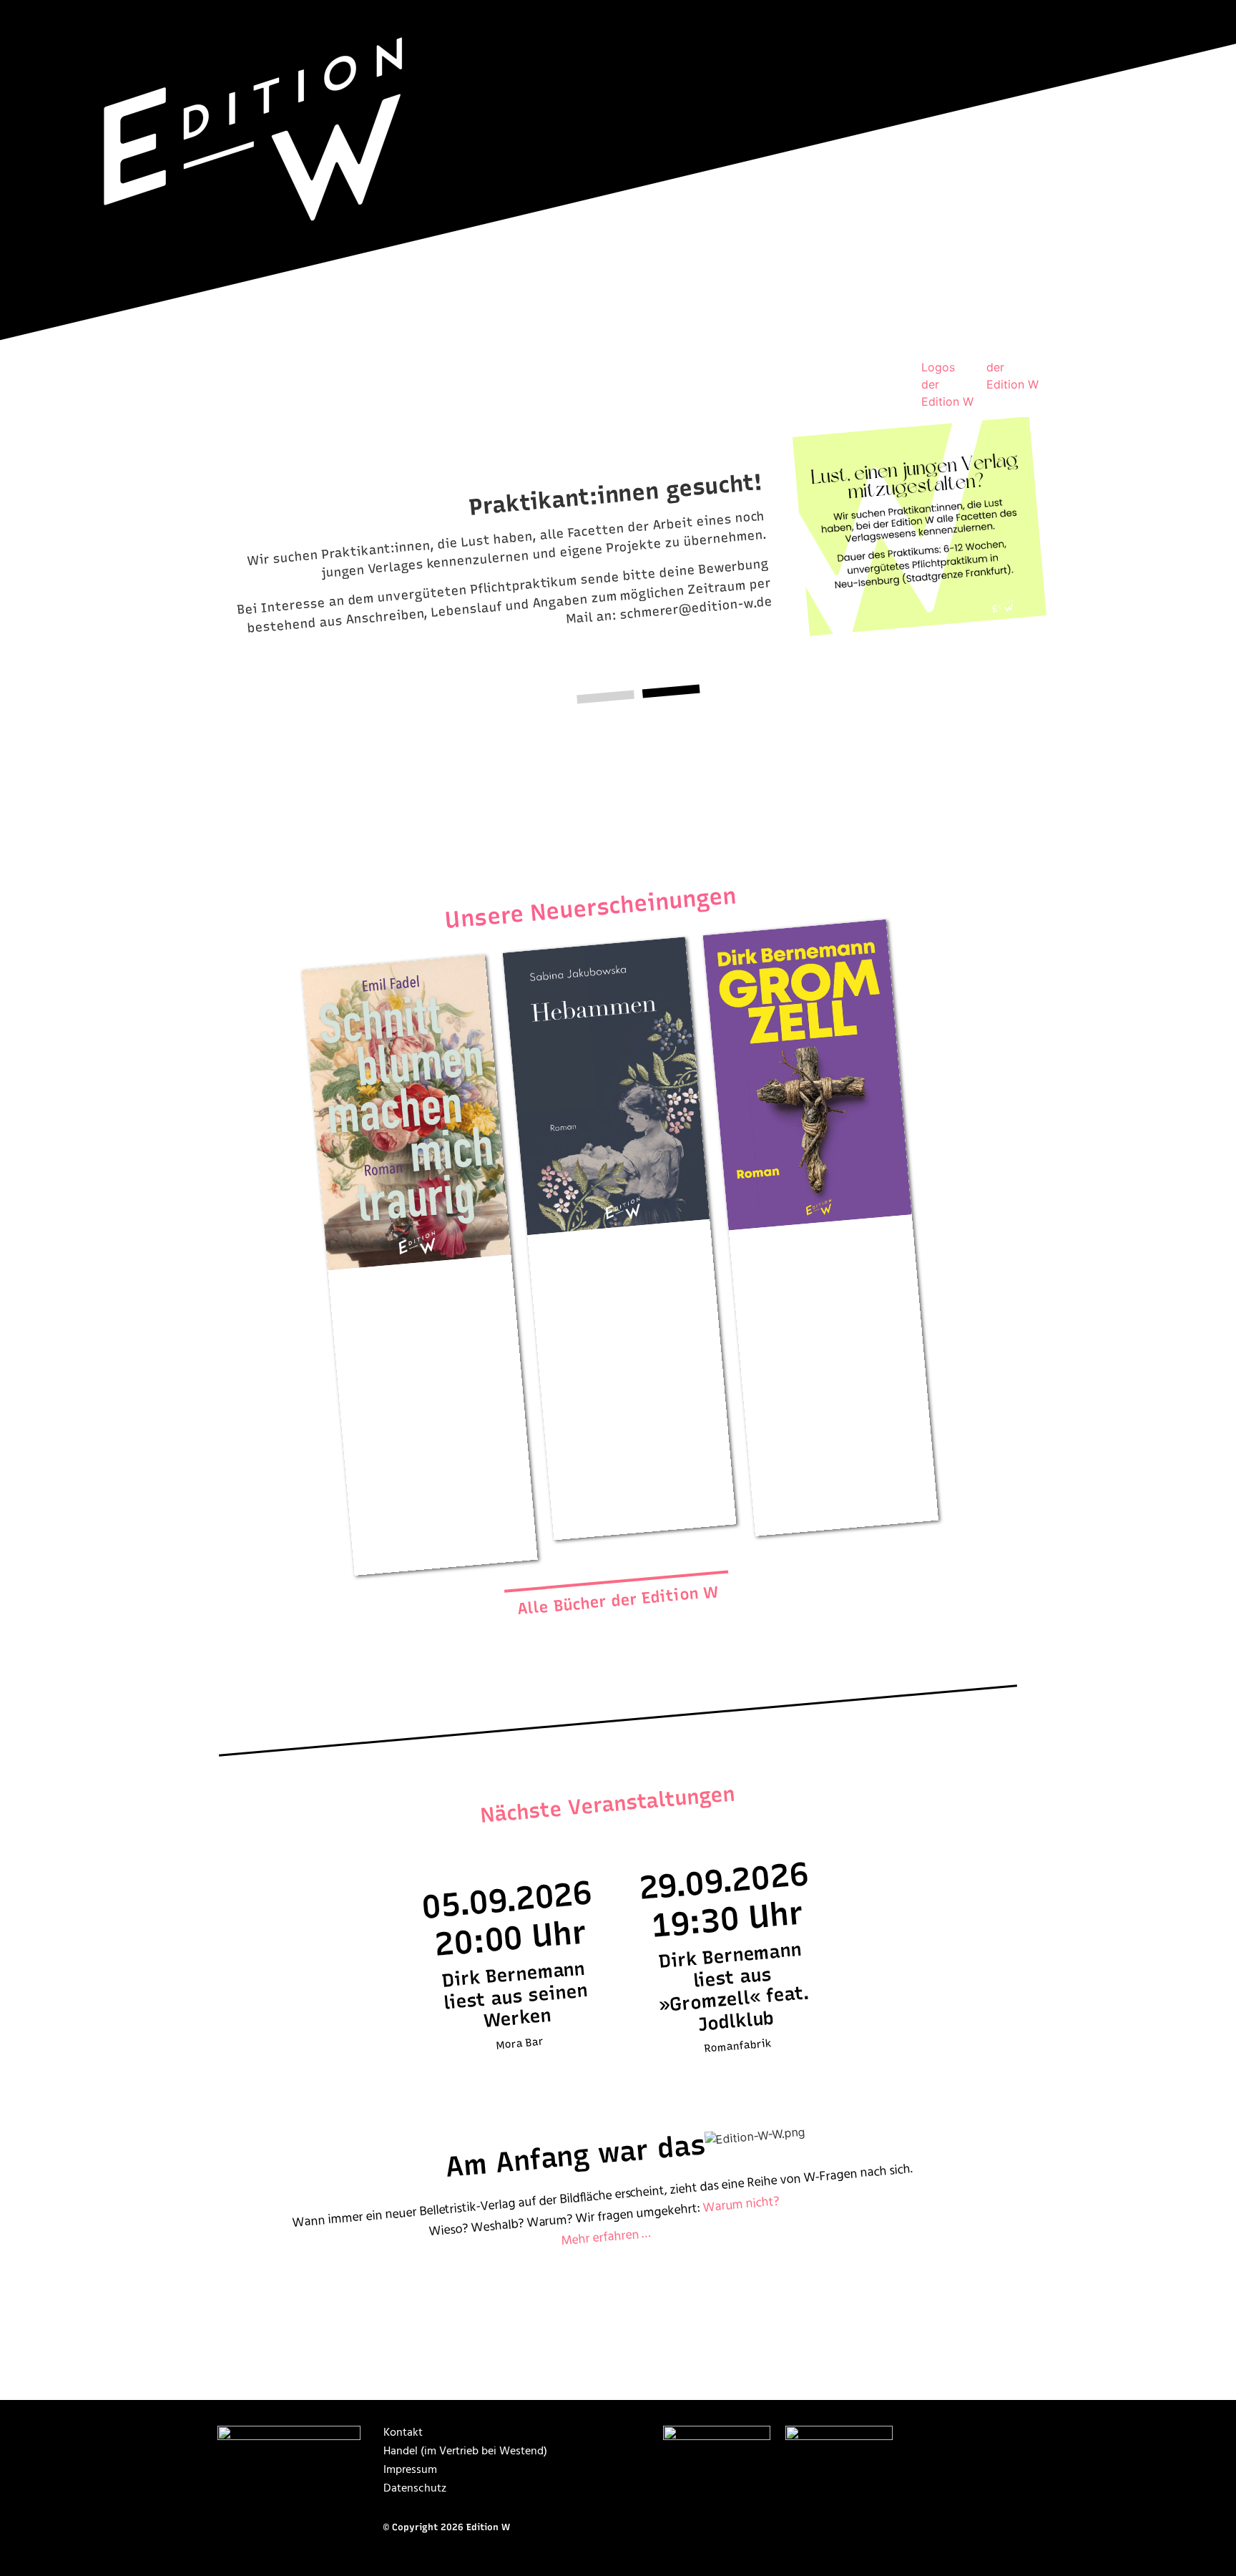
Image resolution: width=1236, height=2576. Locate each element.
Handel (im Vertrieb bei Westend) (465, 2451)
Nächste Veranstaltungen (608, 1804)
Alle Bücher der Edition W (618, 1600)
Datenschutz (415, 2489)
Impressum (410, 2470)
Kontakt (403, 2433)
